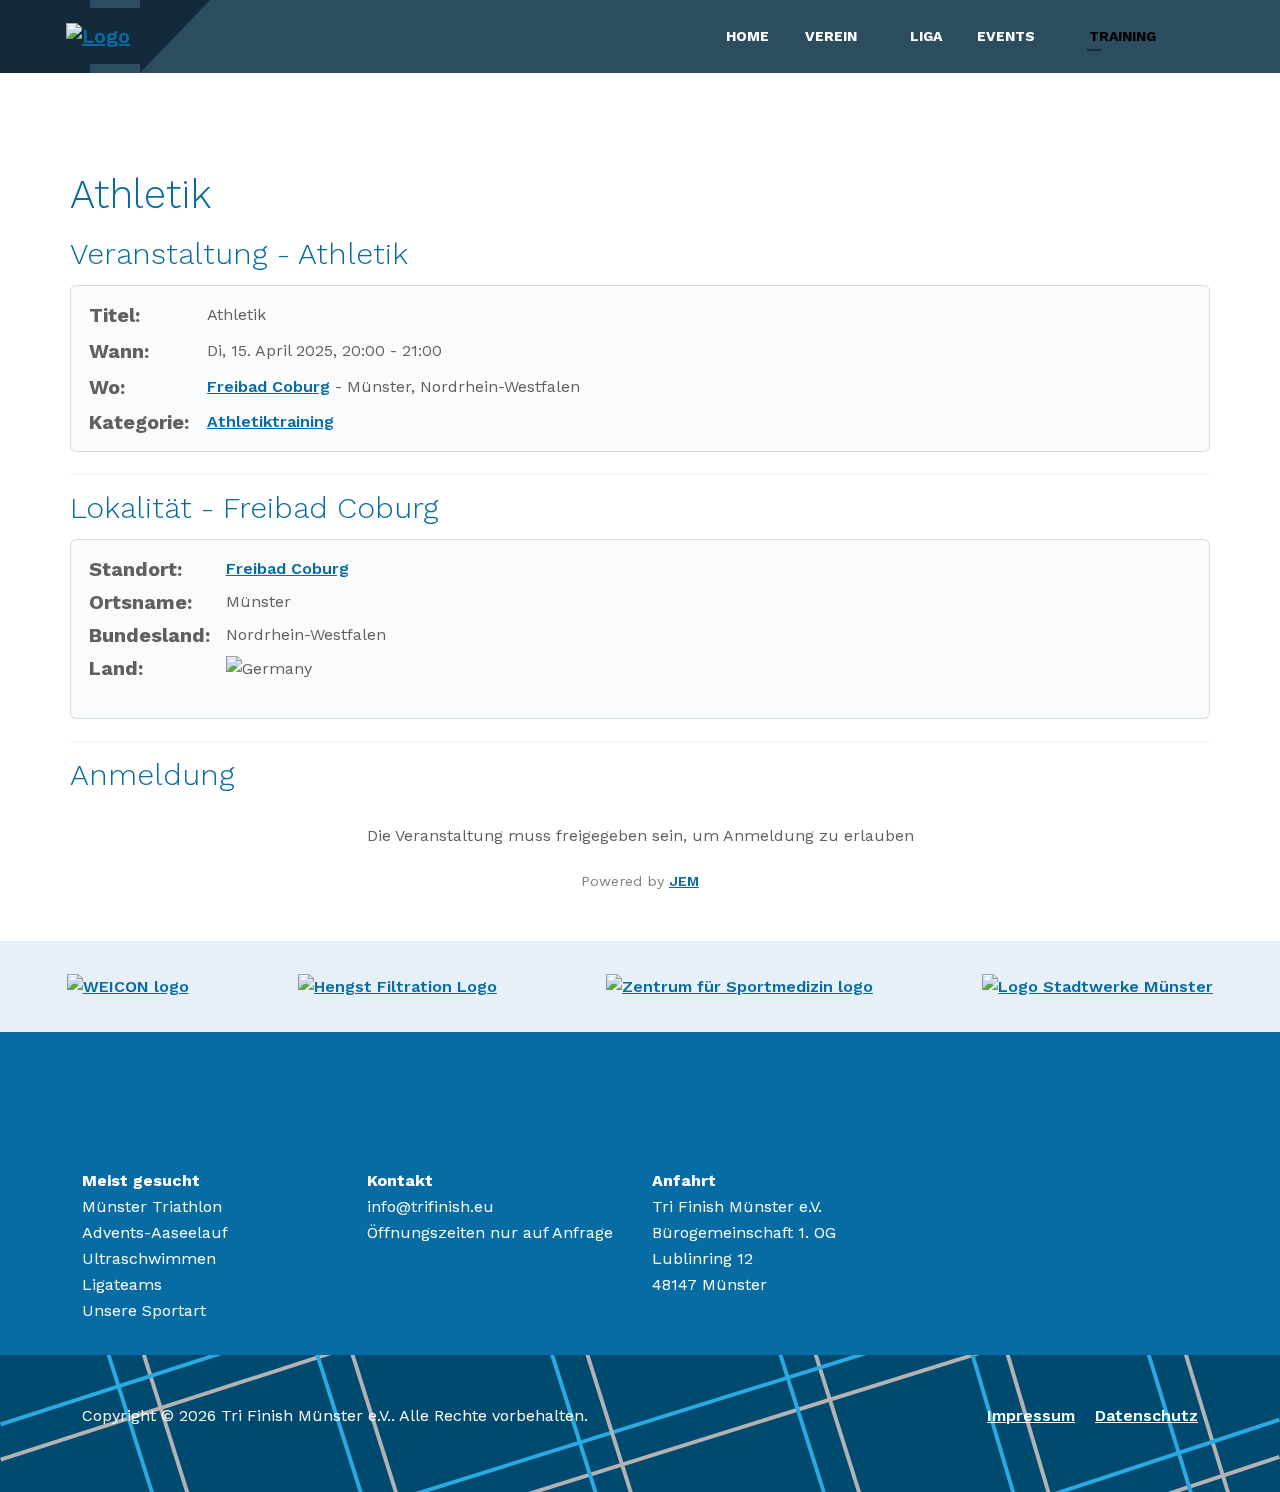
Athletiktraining (270, 421)
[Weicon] (128, 985)
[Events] (1053, 36)
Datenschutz (1146, 1415)
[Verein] (875, 36)
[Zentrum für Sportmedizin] (739, 985)
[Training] (1174, 36)
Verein (831, 36)
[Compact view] (1197, 150)
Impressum (1031, 1415)
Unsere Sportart (144, 1310)
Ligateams (122, 1284)
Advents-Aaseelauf (155, 1232)
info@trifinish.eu (430, 1206)
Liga (926, 36)
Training (1122, 36)
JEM (684, 881)
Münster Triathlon (152, 1206)
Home (747, 36)
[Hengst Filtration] (397, 985)
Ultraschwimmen (149, 1258)
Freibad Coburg (268, 386)
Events (1006, 36)
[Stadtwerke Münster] (1097, 985)
